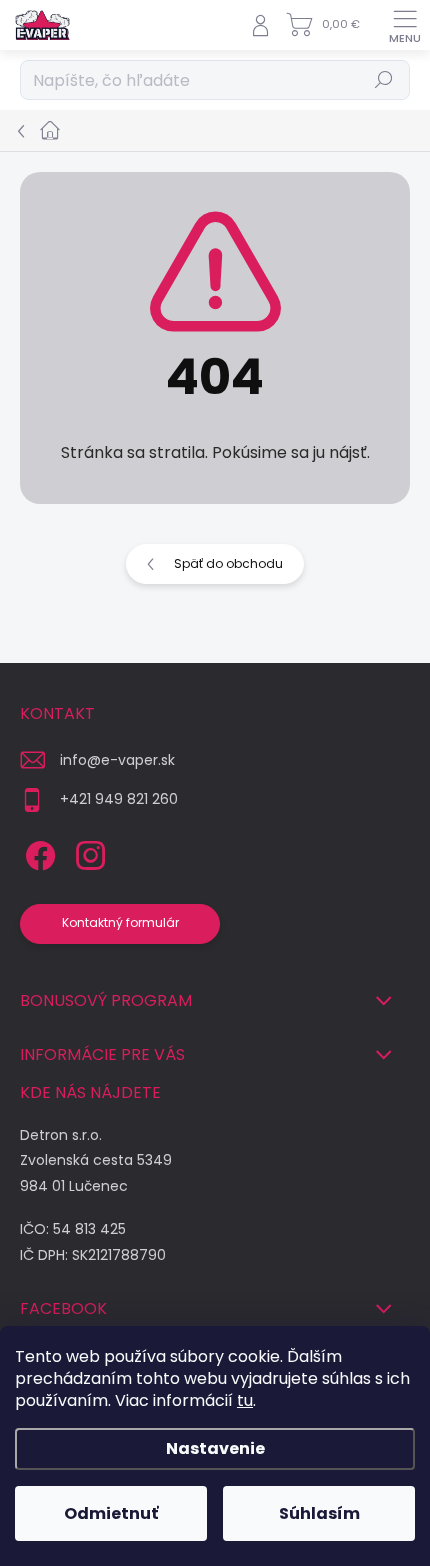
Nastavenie (215, 1448)
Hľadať (384, 79)
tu (245, 1400)
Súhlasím (319, 1513)
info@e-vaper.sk (117, 760)
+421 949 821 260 (119, 799)
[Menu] (405, 25)
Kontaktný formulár (120, 922)
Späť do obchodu (228, 563)
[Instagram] (87, 852)
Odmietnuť (111, 1513)
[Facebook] (37, 852)
